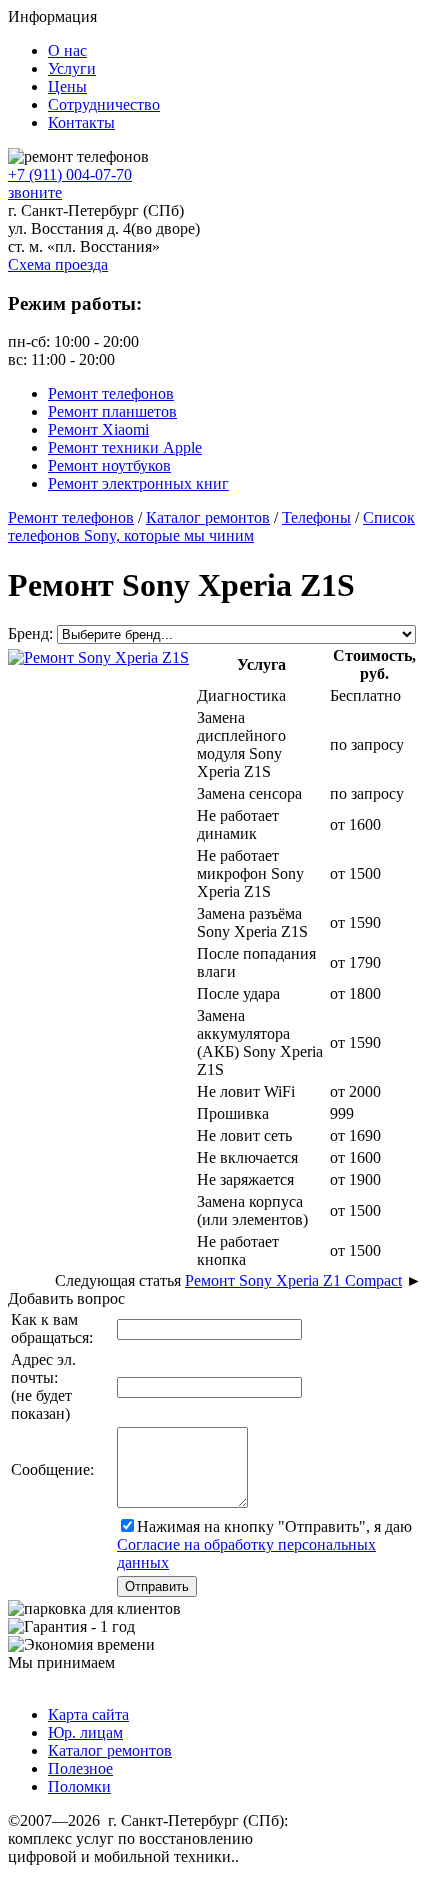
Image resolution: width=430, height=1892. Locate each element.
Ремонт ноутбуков (109, 465)
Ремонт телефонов (111, 393)
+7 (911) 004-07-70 (70, 174)
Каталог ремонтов (110, 1750)
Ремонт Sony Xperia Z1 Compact (293, 1280)
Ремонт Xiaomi (98, 429)
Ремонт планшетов (112, 411)
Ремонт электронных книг (138, 483)
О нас (67, 50)
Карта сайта (88, 1714)
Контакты (81, 122)
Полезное (80, 1768)
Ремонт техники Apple (125, 447)
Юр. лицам (85, 1732)
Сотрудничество (104, 104)
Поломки (79, 1786)
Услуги (72, 68)
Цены (67, 86)
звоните (35, 192)
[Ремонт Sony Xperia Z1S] (98, 655)
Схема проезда (58, 264)
